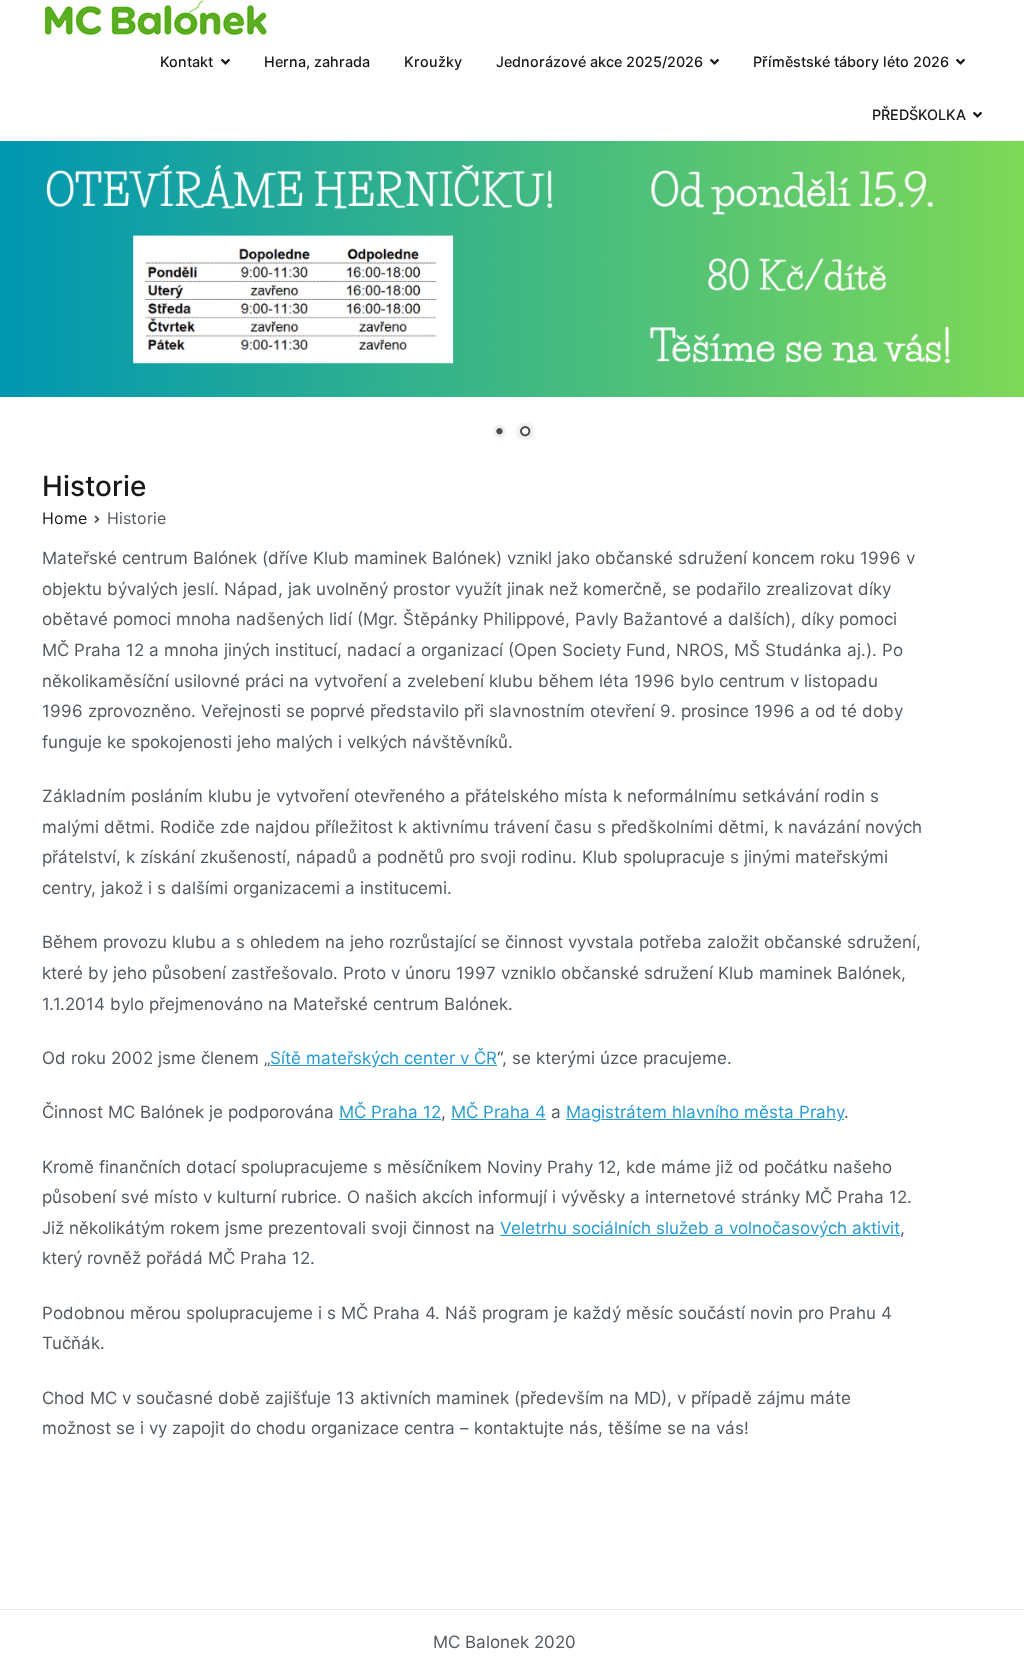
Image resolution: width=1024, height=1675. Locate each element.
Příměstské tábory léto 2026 (851, 61)
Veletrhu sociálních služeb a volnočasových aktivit (700, 1228)
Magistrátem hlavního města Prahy (705, 1112)
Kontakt (186, 61)
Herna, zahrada (317, 61)
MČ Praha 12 (390, 1112)
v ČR (476, 1058)
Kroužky (433, 61)
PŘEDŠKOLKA (919, 114)
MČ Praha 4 (498, 1112)
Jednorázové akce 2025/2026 (599, 61)
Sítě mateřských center (362, 1058)
